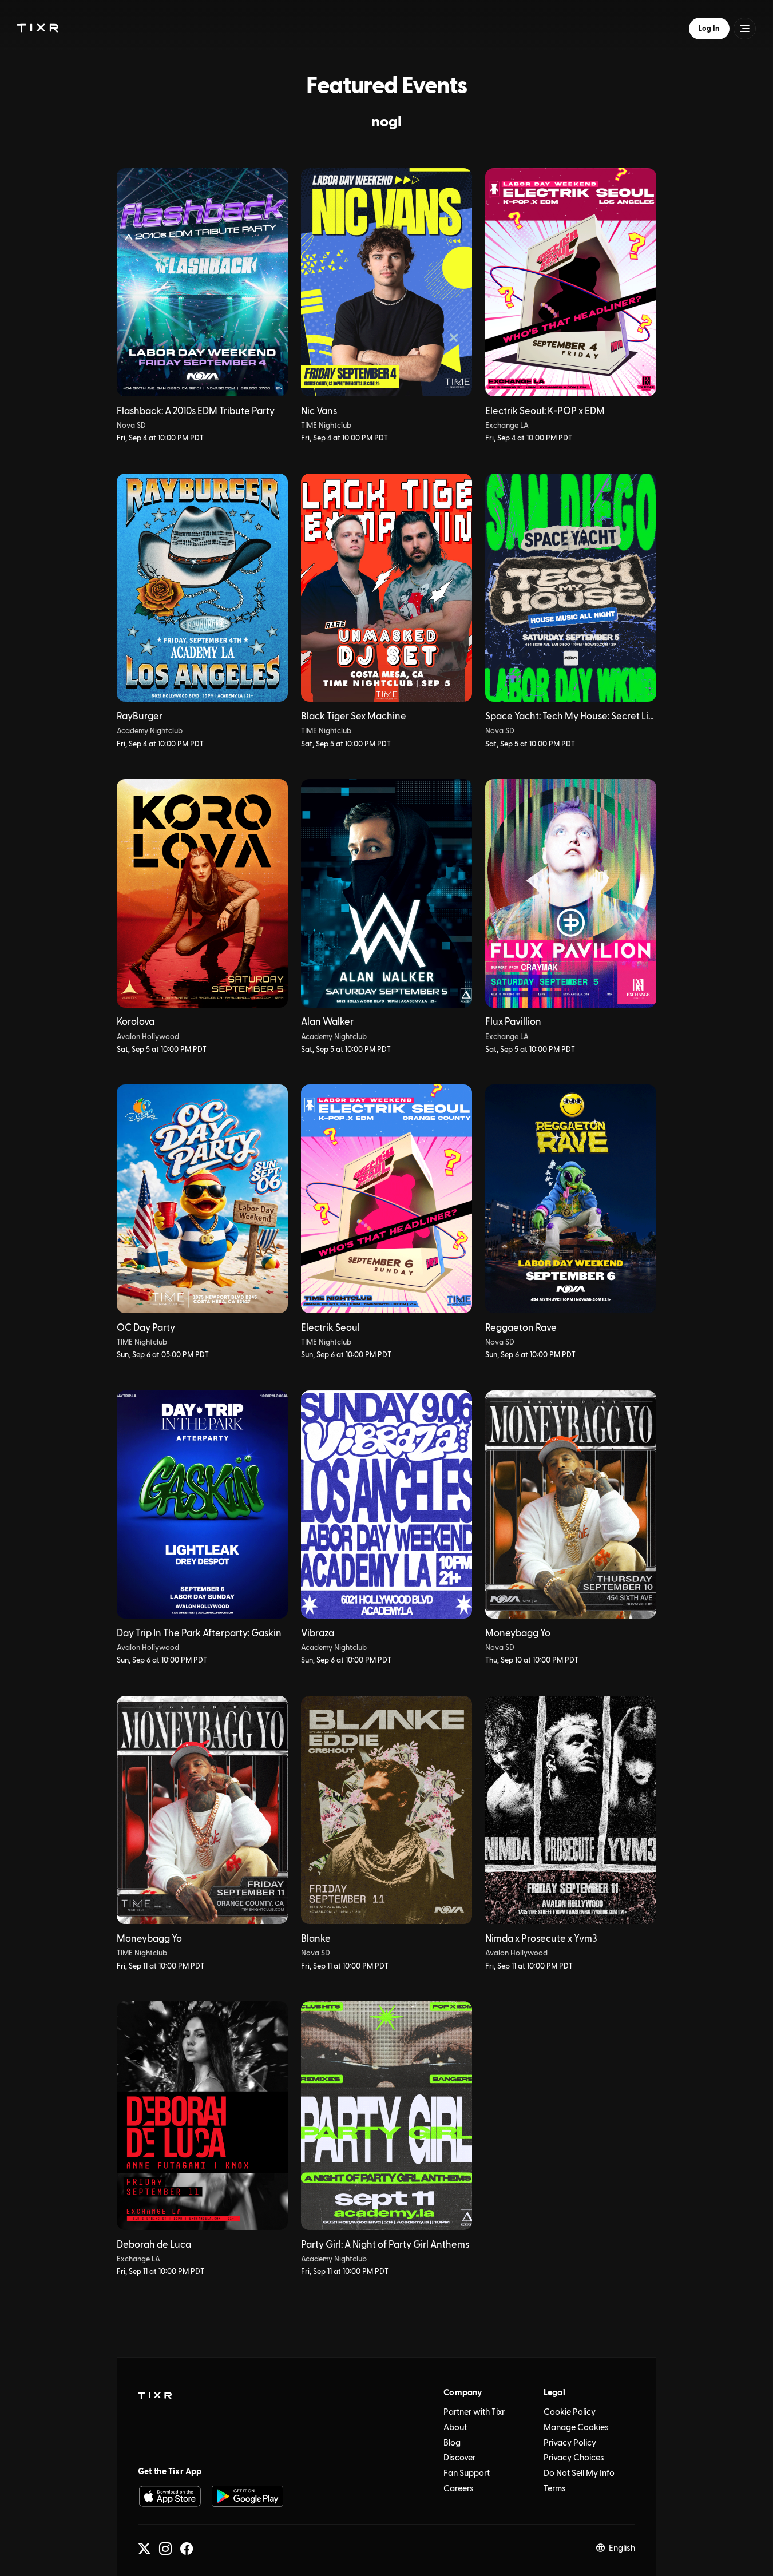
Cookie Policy (570, 2412)
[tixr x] (144, 2549)
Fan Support (467, 2473)
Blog (452, 2443)
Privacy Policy (570, 2443)
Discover (459, 2458)
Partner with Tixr (474, 2412)
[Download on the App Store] (170, 2496)
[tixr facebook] (187, 2549)
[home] (155, 2396)
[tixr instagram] (165, 2549)
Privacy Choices (574, 2458)
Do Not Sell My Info (579, 2473)
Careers (459, 2489)
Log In (709, 29)
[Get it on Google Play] (247, 2496)
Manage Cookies (576, 2428)
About (455, 2428)
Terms (555, 2489)
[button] (38, 28)
